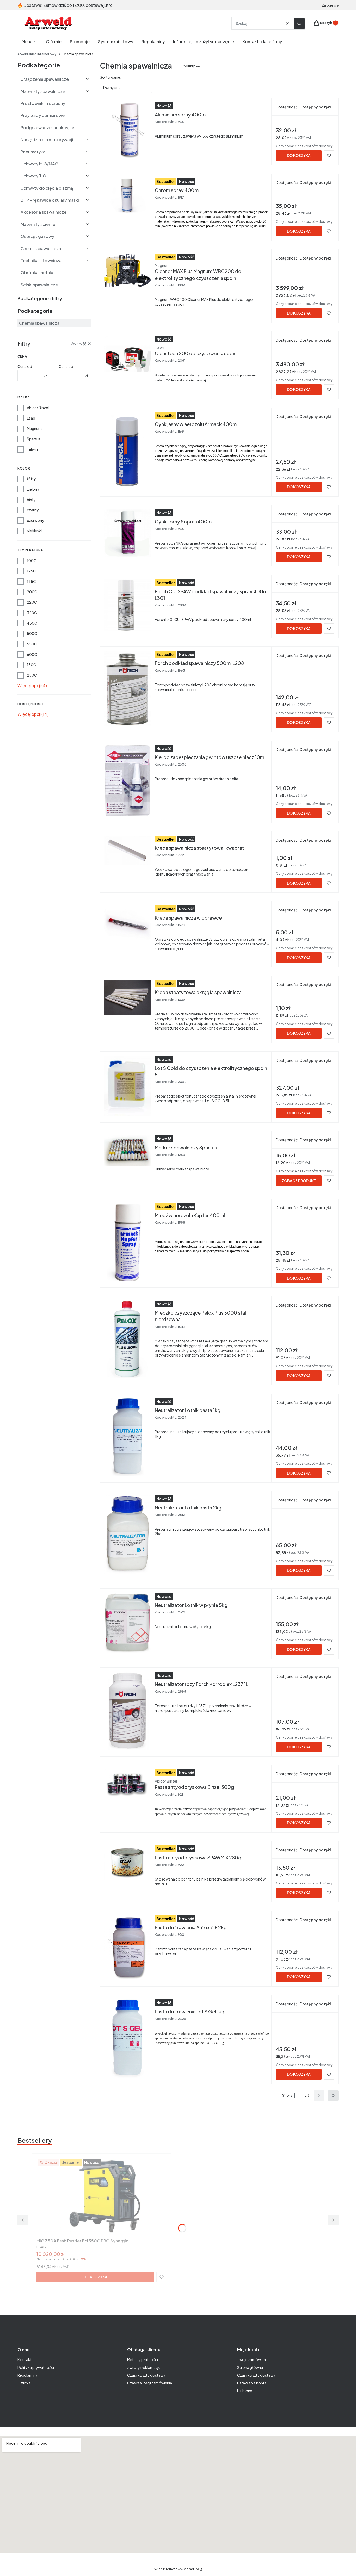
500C (32, 633)
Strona (287, 2095)
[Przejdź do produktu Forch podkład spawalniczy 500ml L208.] (127, 688)
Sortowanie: (111, 77)
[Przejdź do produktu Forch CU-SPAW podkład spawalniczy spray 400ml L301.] (127, 605)
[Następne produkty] (319, 2096)
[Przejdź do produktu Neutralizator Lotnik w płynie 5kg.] (127, 1623)
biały (31, 500)
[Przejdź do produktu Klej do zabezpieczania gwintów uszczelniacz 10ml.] (127, 781)
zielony (33, 489)
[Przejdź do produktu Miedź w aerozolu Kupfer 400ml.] (127, 1242)
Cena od (25, 366)
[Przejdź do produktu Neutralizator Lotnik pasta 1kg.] (127, 1437)
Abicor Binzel (38, 408)
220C (32, 602)
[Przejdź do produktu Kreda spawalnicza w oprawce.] (127, 923)
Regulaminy (27, 2375)
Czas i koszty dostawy (146, 2375)
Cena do (66, 366)
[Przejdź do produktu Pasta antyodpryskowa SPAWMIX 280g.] (127, 1863)
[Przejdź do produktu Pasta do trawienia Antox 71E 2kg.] (127, 1948)
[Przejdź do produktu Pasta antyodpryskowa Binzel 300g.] (127, 1784)
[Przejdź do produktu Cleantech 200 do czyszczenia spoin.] (127, 359)
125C (31, 571)
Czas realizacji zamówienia (150, 2383)
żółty (31, 479)
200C (32, 592)
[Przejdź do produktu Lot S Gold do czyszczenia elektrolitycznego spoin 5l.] (127, 1086)
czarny (33, 510)
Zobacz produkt (299, 1181)
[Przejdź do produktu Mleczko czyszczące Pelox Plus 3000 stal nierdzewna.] (127, 1340)
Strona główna (250, 2367)
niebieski (34, 531)
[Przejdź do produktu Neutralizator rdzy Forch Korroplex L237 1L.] (127, 1711)
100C (32, 560)
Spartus (34, 439)
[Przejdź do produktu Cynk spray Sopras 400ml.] (127, 533)
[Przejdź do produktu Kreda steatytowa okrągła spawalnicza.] (127, 997)
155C (31, 581)
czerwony (35, 520)
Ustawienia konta (252, 2383)
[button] (299, 23)
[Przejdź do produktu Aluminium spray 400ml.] (127, 131)
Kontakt (25, 2359)
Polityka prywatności (36, 2367)
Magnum (34, 428)
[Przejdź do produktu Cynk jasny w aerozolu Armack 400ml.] (127, 451)
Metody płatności (143, 2359)
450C (32, 623)
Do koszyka (299, 155)
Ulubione (245, 2391)
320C (32, 613)
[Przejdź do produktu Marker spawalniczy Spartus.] (127, 1151)
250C (32, 675)
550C (32, 644)
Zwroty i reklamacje (144, 2367)
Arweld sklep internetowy (37, 54)
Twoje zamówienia (253, 2359)
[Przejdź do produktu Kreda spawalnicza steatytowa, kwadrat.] (127, 850)
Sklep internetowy (176, 2569)
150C (32, 665)
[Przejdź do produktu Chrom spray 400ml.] (127, 195)
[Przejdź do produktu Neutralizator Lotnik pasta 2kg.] (127, 1534)
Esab (31, 418)
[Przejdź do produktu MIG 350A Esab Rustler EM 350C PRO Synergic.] (102, 2197)
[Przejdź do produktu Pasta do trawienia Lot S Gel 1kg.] (127, 2038)
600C (32, 654)
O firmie (24, 2383)
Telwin (32, 449)
